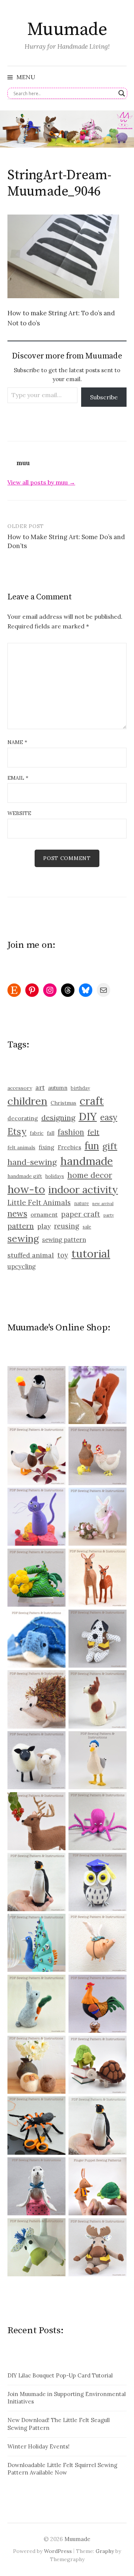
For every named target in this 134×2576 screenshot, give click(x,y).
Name (17, 742)
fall (51, 1133)
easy (109, 1117)
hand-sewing (32, 1162)
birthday (80, 1088)
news (17, 1214)
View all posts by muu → (41, 482)
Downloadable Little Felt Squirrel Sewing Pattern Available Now (62, 2469)
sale (87, 1227)
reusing (67, 1226)
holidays (55, 1176)
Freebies (69, 1147)
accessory (20, 1088)
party (109, 1215)
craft (92, 1101)
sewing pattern (64, 1240)
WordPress (58, 2551)
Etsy (17, 1131)
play (44, 1226)
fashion (71, 1132)
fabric (37, 1133)
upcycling (22, 1266)
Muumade (67, 30)
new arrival (103, 1204)
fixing (47, 1147)
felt (93, 1132)
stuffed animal (31, 1255)
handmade (87, 1161)
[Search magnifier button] (122, 93)
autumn (58, 1088)
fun (92, 1146)
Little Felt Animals (39, 1202)
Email (18, 778)
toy (63, 1255)
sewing (23, 1238)
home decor (90, 1175)
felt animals (21, 1148)
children (27, 1101)
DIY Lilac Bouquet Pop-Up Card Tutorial (60, 2375)
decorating (23, 1118)
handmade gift (25, 1176)
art (40, 1087)
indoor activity (83, 1189)
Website (19, 813)
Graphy (105, 2551)
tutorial (91, 1253)
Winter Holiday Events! (39, 2446)
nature (82, 1203)
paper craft (81, 1214)
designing (58, 1118)
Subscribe (104, 397)
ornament (44, 1214)
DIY (88, 1116)
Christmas (63, 1103)
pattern (21, 1226)
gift (110, 1146)
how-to (26, 1189)
